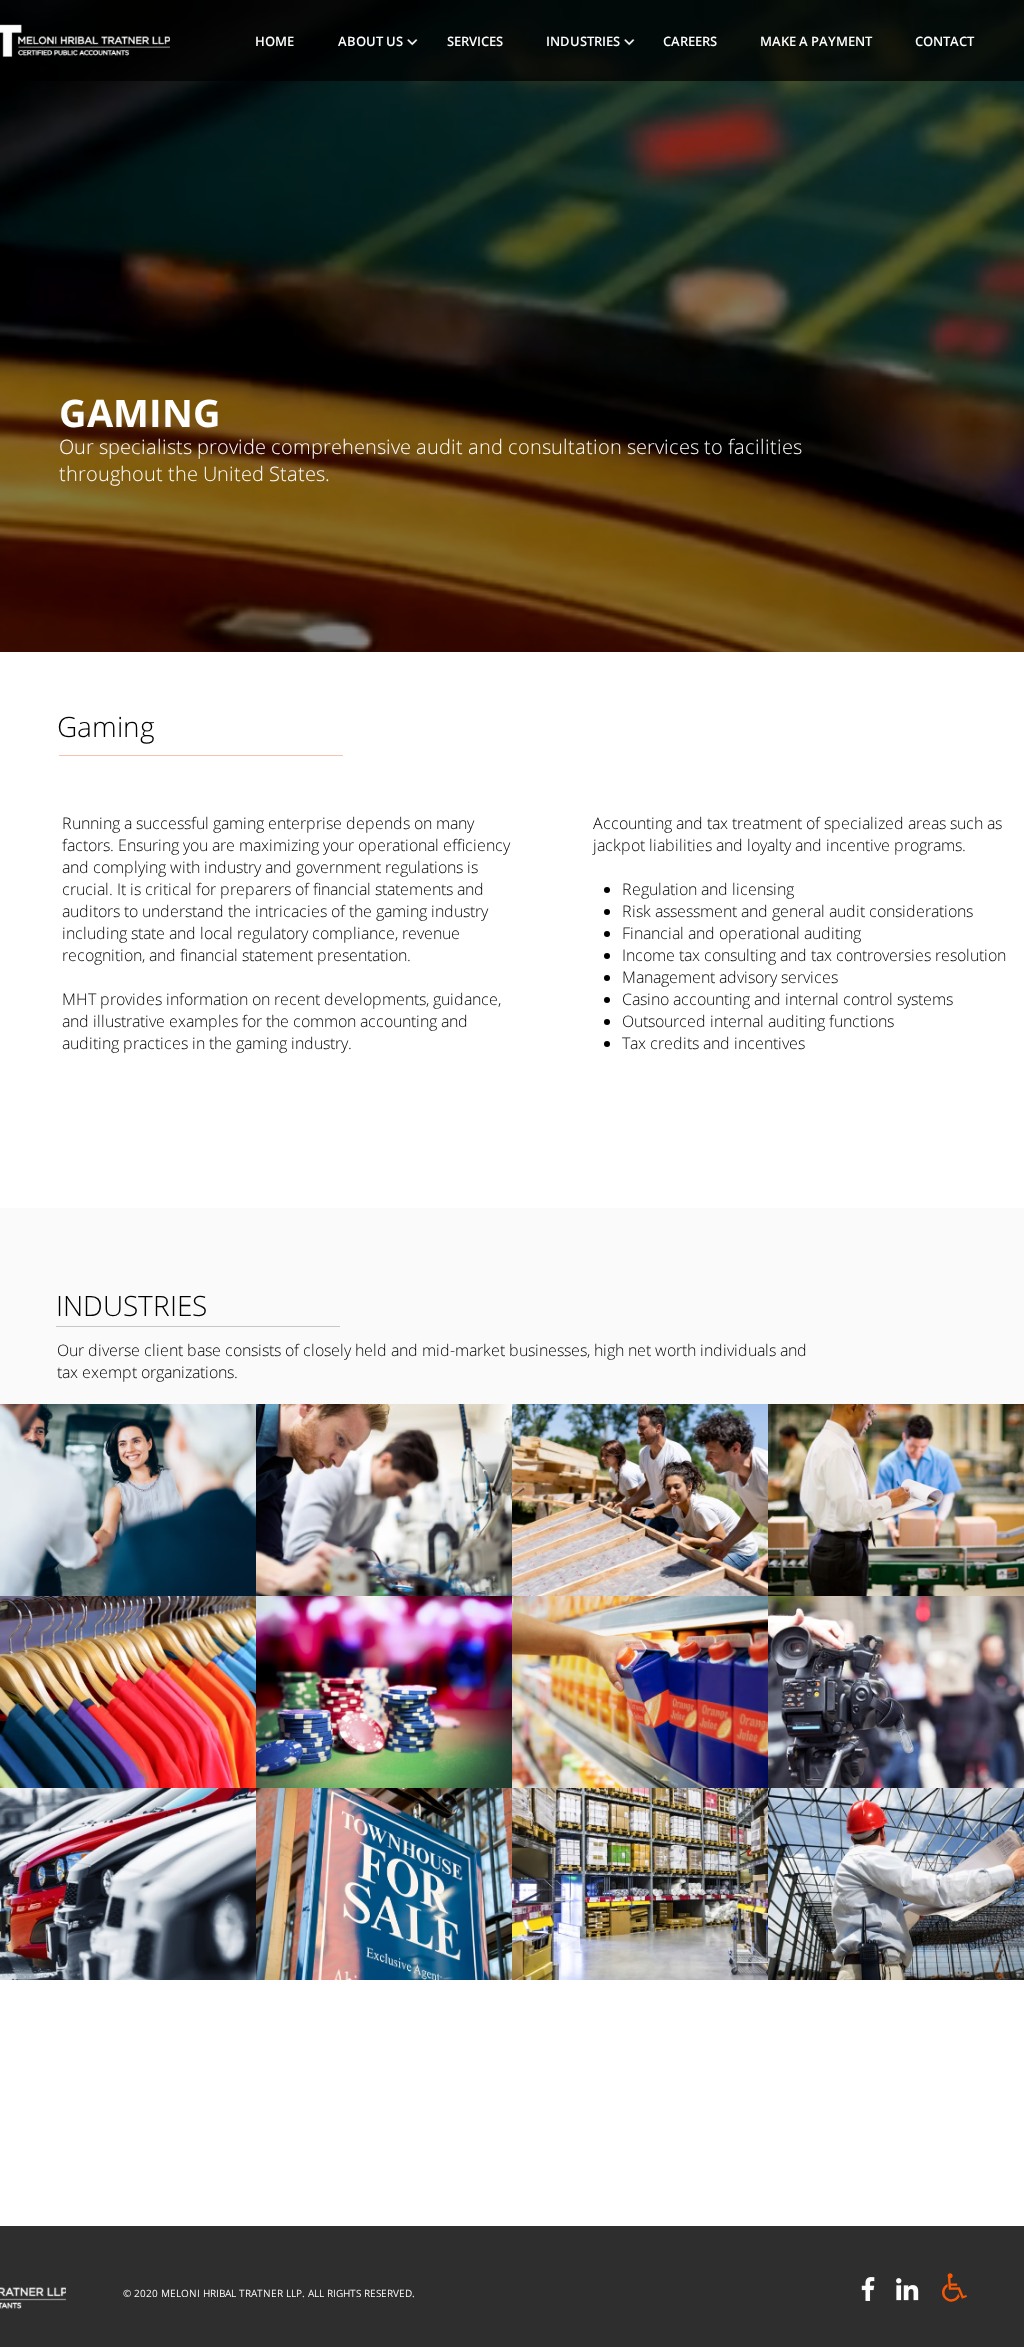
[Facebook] (868, 2289)
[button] (377, 41)
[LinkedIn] (907, 2289)
